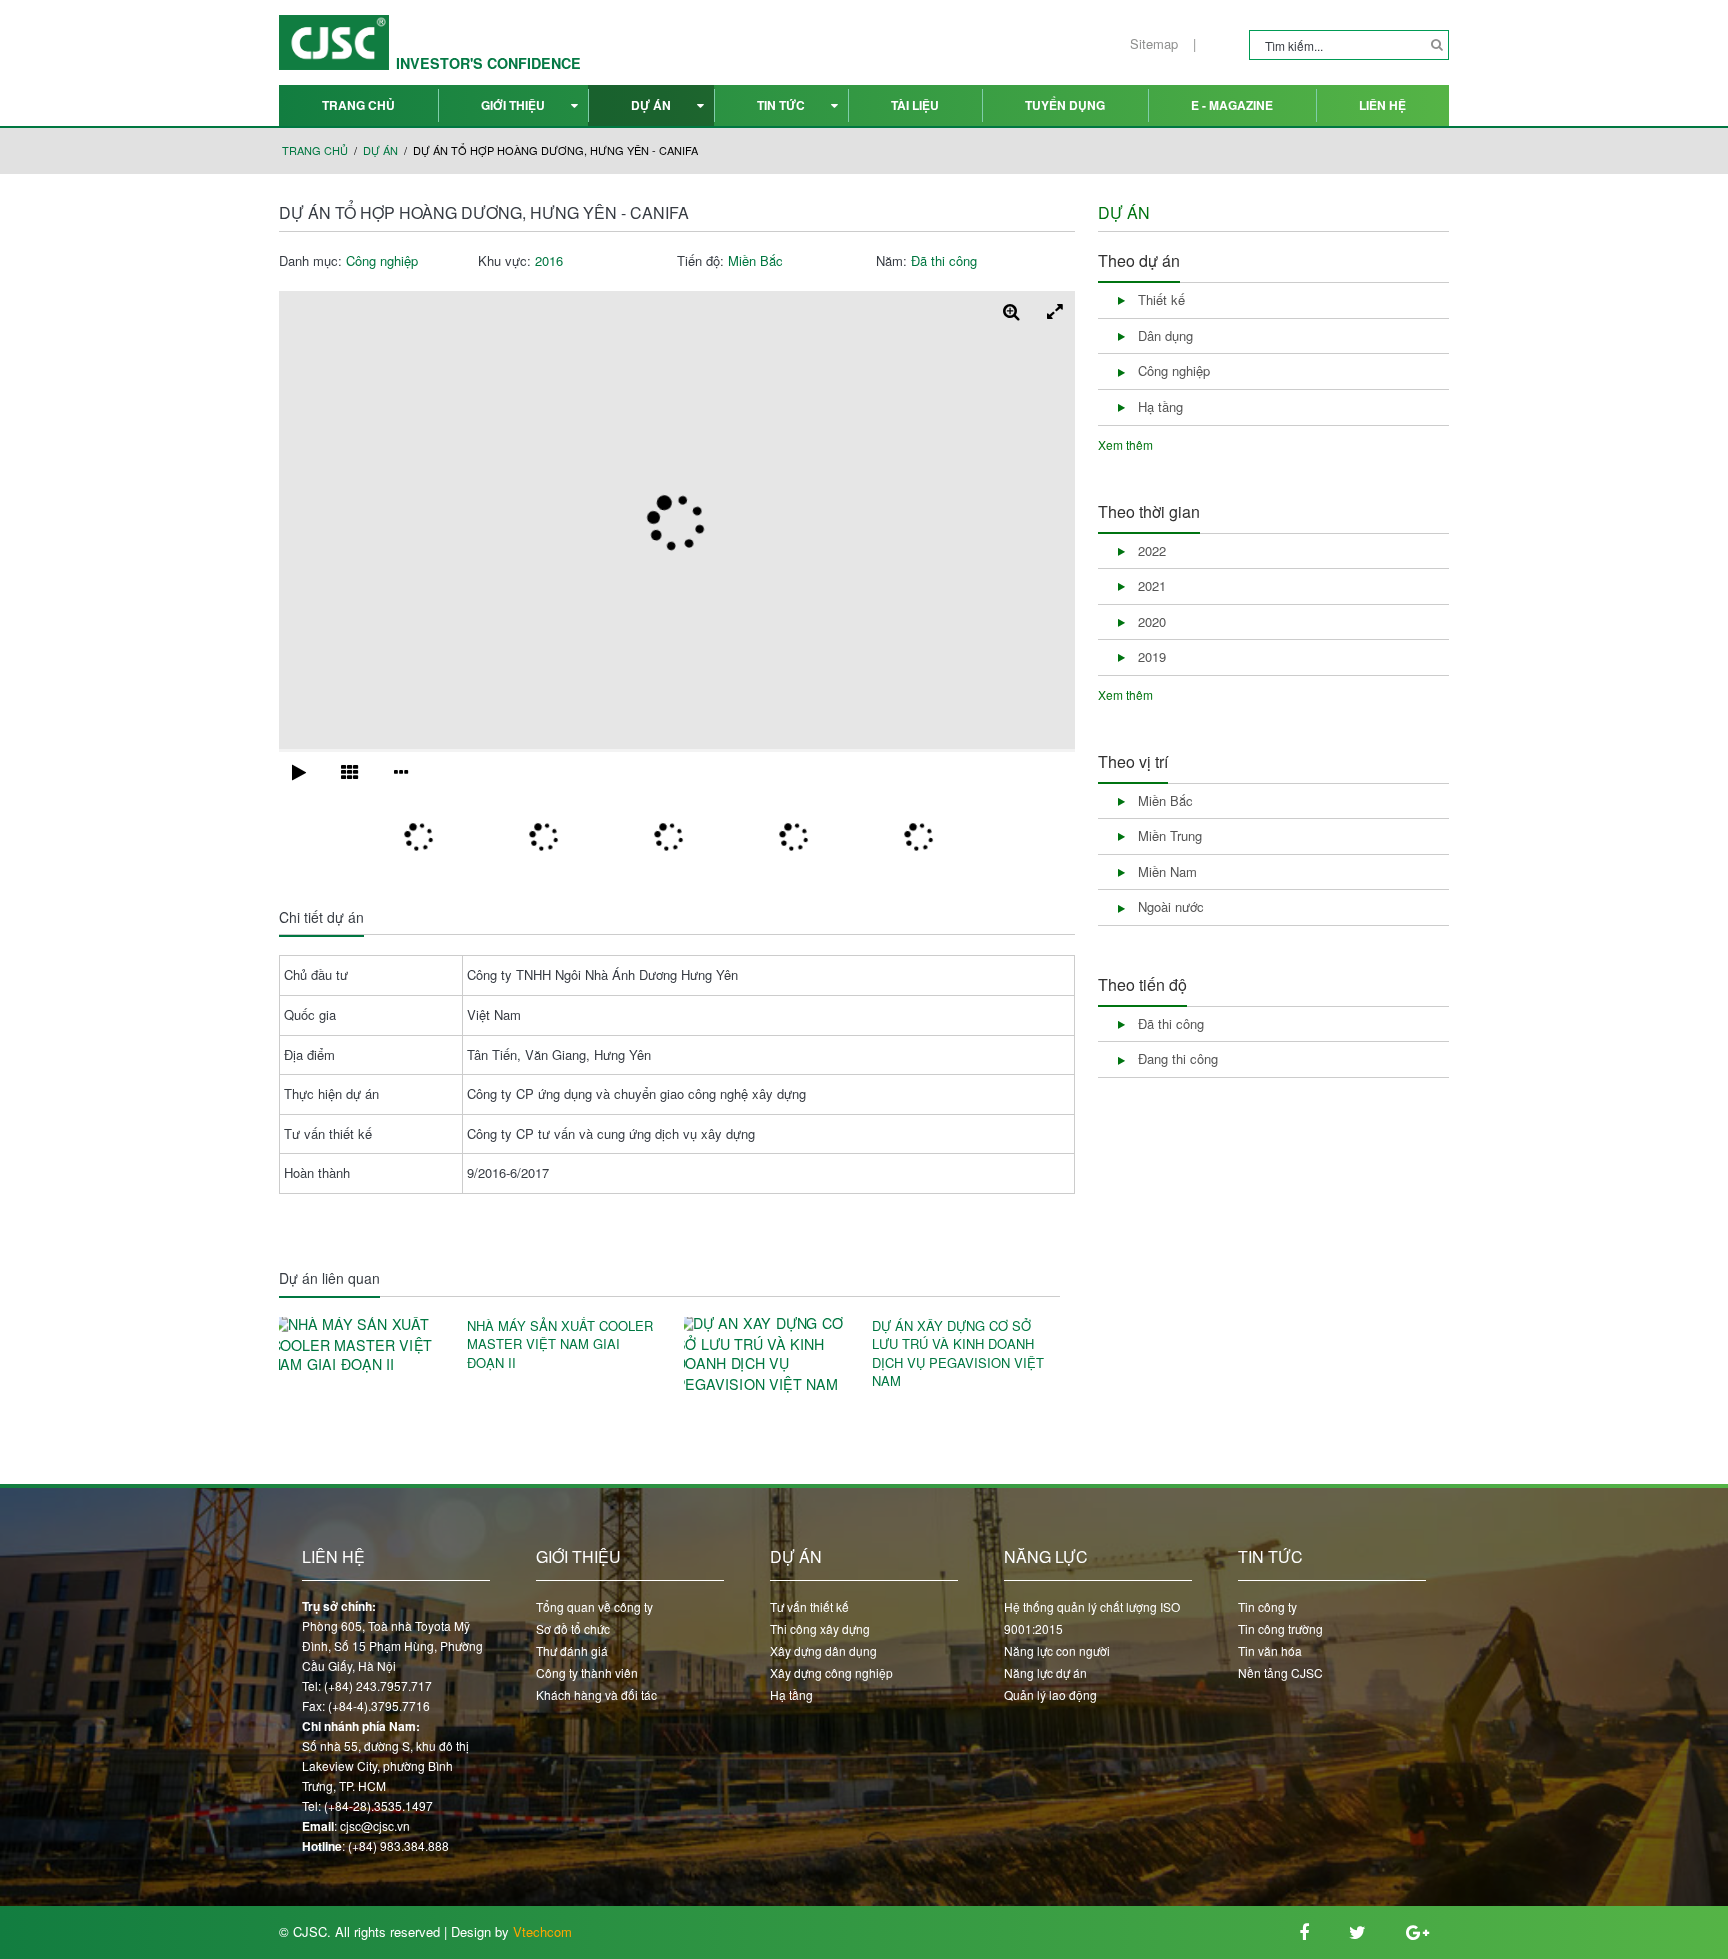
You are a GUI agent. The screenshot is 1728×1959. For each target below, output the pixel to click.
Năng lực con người (1057, 1650)
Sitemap (1154, 44)
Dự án (651, 105)
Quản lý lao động (1050, 1694)
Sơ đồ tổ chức (573, 1628)
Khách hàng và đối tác (596, 1694)
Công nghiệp (382, 261)
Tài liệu (915, 105)
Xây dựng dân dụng (823, 1650)
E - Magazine (1232, 105)
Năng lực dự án (1045, 1672)
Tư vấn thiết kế (809, 1606)
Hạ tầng (791, 1694)
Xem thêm (1125, 444)
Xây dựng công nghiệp (831, 1672)
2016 (549, 261)
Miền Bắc (755, 261)
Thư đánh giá (572, 1650)
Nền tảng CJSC (1280, 1672)
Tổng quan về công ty (594, 1606)
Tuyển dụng (1065, 105)
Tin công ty (1267, 1606)
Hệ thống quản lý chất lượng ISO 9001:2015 (1092, 1617)
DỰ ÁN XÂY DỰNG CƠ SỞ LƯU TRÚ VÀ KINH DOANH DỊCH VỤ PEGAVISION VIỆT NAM (958, 1354)
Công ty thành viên (587, 1672)
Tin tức (781, 105)
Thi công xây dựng (820, 1628)
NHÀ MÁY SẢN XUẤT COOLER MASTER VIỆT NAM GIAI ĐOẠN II (560, 1344)
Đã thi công (944, 261)
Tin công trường (1280, 1628)
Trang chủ (358, 105)
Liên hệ (1382, 105)
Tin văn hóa (1270, 1650)
